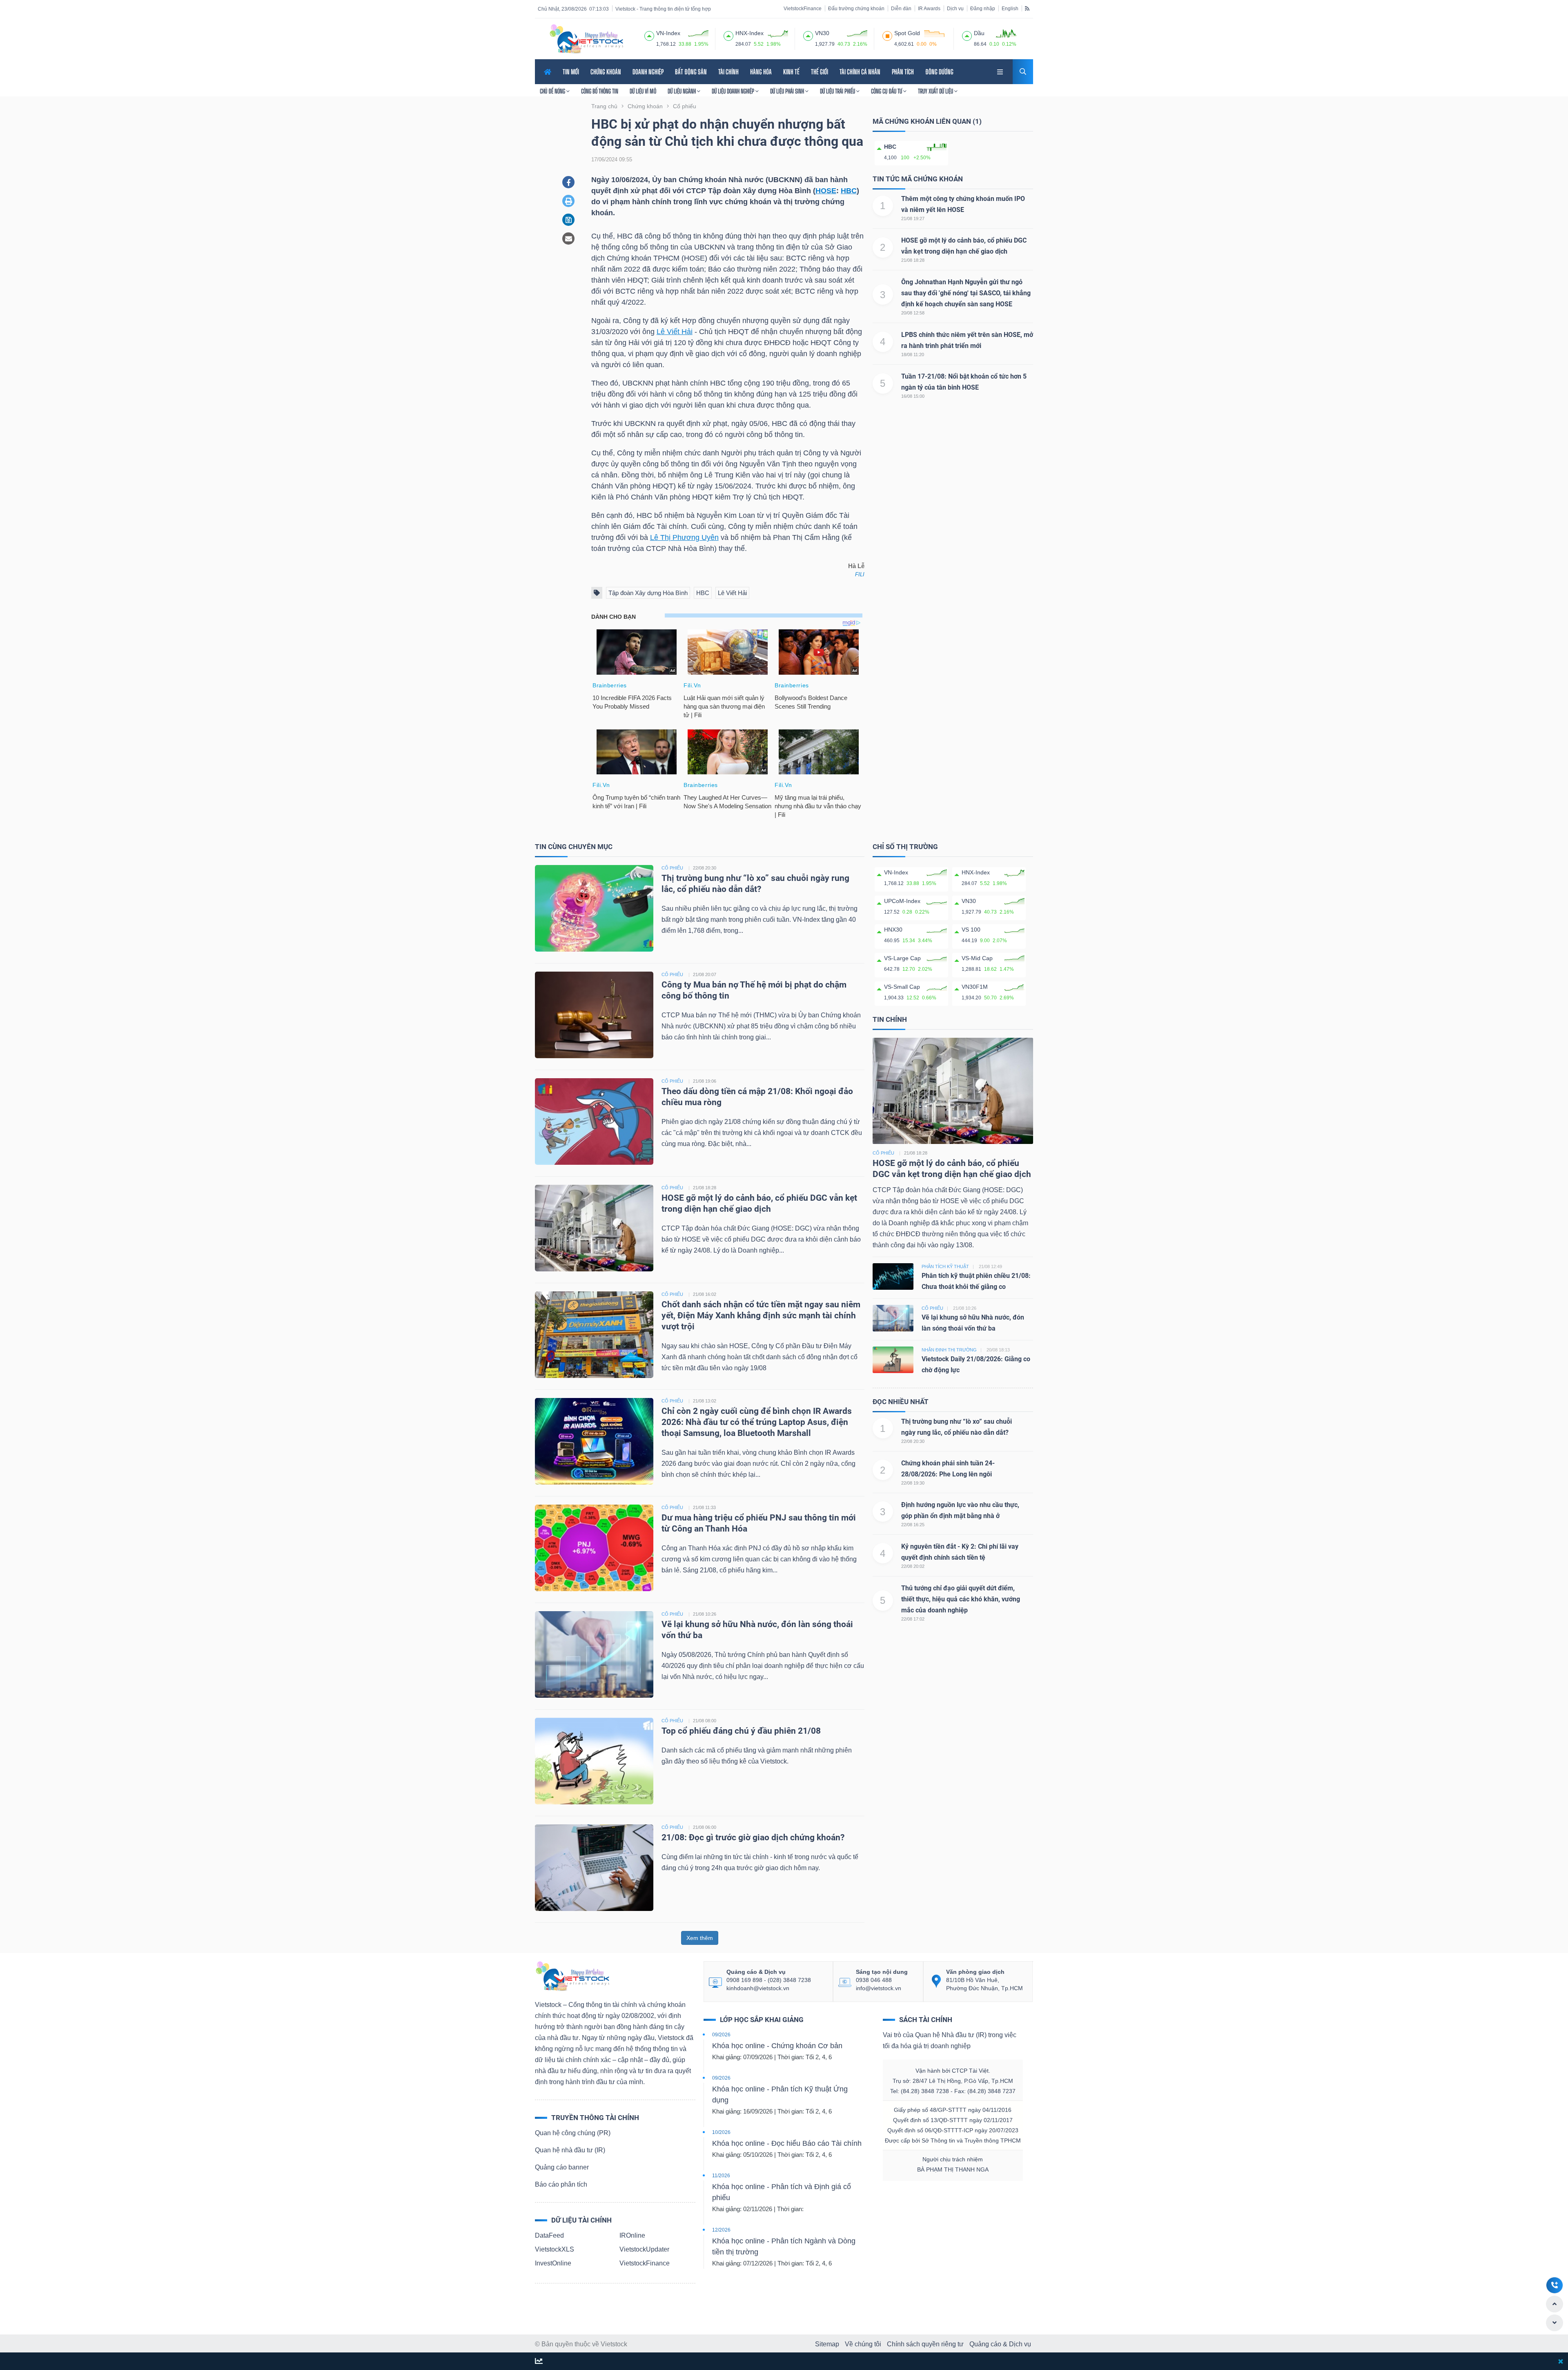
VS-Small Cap (902, 987)
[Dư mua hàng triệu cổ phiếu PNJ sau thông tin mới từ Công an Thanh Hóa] (594, 1547)
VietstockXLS (555, 2249)
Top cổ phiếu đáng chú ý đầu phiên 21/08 (741, 1731)
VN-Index (896, 872)
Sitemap (827, 2344)
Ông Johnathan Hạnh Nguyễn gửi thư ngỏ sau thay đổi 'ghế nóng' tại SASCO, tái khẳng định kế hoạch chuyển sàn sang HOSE (966, 293)
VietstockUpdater (644, 2249)
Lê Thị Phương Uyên (684, 537)
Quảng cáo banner (562, 2167)
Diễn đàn (901, 9)
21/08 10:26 (705, 1614)
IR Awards (929, 9)
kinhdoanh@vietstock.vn (758, 1988)
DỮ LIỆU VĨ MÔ (643, 91)
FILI (860, 574)
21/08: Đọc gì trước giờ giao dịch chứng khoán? (753, 1837)
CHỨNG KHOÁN (606, 72)
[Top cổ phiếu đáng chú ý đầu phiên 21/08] (594, 1760)
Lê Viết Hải (675, 332)
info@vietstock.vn (879, 1988)
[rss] (1027, 8)
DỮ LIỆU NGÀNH (682, 91)
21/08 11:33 (704, 1507)
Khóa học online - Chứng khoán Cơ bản (777, 2046)
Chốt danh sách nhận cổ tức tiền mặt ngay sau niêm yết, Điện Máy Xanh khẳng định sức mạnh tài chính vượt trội (761, 1315)
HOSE (826, 191)
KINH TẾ (791, 72)
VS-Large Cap (902, 958)
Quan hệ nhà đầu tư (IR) (570, 2150)
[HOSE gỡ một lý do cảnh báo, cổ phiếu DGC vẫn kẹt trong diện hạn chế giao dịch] (594, 1227)
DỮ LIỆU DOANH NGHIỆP (734, 91)
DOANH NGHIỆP (648, 72)
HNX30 (893, 930)
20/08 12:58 (913, 313)
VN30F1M (975, 987)
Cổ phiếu (883, 1153)
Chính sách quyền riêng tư (925, 2344)
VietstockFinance (803, 9)
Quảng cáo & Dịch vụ (1000, 2344)
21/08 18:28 (913, 260)
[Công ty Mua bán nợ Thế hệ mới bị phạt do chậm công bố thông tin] (594, 1014)
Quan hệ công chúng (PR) (573, 2133)
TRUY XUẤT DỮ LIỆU (936, 91)
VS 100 (971, 930)
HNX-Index (976, 872)
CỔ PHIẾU (672, 868)
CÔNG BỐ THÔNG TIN (600, 91)
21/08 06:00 (705, 1827)
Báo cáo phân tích (561, 2184)
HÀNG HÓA (761, 72)
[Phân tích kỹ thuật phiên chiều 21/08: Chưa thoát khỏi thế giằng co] (893, 1276)
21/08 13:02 (705, 1401)
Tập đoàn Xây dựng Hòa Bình (648, 593)
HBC (849, 191)
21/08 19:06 (705, 1081)
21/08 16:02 (705, 1294)
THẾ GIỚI (820, 72)
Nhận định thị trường (949, 1350)
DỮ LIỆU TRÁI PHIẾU (838, 91)
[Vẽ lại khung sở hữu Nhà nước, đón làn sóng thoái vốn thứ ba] (594, 1654)
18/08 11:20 (913, 354)
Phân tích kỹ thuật (945, 1266)
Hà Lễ (856, 566)
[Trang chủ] (572, 1976)
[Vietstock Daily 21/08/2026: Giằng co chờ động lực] (893, 1359)
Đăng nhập (983, 9)
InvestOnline (553, 2263)
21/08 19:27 (913, 218)
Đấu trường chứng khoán (856, 9)
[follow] (539, 2362)
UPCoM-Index (902, 901)
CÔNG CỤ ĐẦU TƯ (887, 91)
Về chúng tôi (863, 2344)
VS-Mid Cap (977, 958)
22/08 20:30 (705, 868)
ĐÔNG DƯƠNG (939, 72)
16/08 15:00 (913, 396)
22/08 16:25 (913, 1525)
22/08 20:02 (913, 1566)
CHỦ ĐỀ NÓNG (553, 91)
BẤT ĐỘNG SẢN (691, 72)
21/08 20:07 (705, 974)
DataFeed (549, 2235)
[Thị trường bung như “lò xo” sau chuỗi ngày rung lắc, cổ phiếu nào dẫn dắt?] (594, 908)
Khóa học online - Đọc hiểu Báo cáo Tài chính (787, 2143)
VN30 (969, 901)
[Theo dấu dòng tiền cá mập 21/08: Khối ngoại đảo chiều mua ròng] (594, 1121)
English (1010, 9)
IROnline (632, 2235)
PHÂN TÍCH (903, 72)
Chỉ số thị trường (905, 847)
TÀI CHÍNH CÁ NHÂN (860, 72)
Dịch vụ (955, 9)
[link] (1001, 71)
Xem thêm (700, 1938)
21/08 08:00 (705, 1721)
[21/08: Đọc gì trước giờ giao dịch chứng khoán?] (594, 1867)
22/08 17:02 (913, 1619)
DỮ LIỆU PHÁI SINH (788, 91)
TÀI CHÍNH (728, 72)
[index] (649, 35)
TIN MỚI (571, 72)
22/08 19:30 (913, 1483)
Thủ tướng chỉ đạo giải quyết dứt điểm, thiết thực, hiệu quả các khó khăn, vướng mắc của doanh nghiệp (961, 1599)
